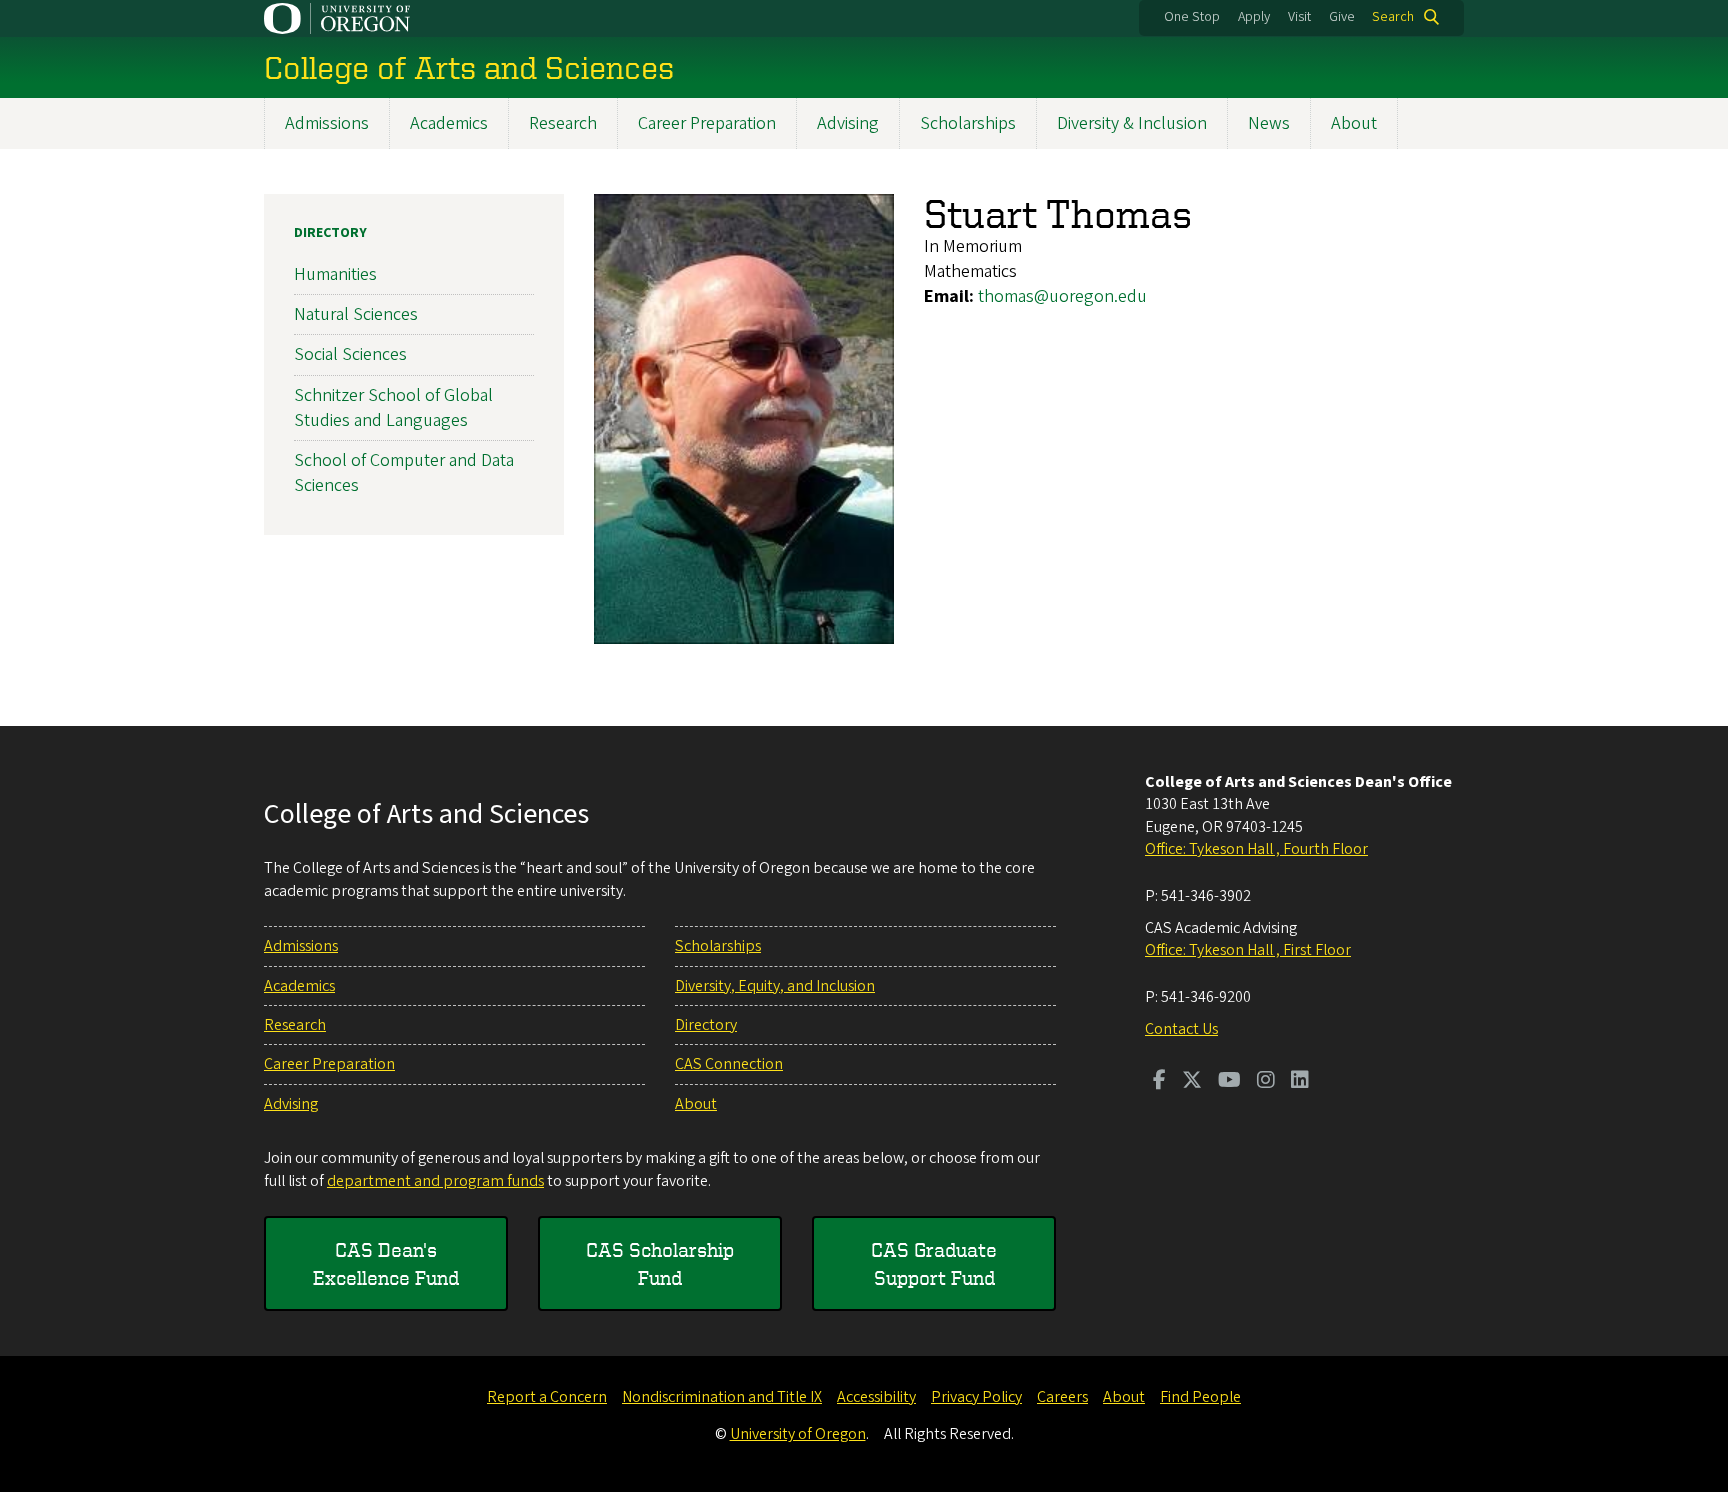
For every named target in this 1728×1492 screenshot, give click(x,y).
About (1354, 123)
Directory (330, 233)
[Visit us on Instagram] (1266, 1082)
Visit (1299, 17)
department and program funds (435, 1181)
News (1269, 123)
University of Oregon (798, 1434)
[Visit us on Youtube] (1229, 1082)
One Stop (1192, 17)
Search (1393, 17)
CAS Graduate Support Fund (934, 1263)
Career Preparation (707, 123)
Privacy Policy (976, 1397)
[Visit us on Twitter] (1192, 1082)
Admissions (327, 123)
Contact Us (1181, 1029)
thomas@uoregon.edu (1062, 296)
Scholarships (968, 123)
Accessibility (876, 1397)
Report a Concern (547, 1397)
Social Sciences (350, 354)
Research (563, 123)
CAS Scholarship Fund (660, 1263)
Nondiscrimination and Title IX (722, 1397)
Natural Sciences (356, 314)
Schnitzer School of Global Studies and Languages (393, 408)
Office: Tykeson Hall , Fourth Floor (1256, 849)
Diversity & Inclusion (1132, 123)
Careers (1062, 1397)
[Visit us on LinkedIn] (1300, 1082)
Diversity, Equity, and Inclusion (775, 986)
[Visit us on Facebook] (1159, 1082)
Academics (449, 123)
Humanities (335, 274)
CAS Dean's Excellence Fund (386, 1263)
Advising (848, 123)
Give (1342, 17)
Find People (1200, 1397)
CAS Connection (729, 1064)
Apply (1254, 17)
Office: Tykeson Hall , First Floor (1248, 950)
